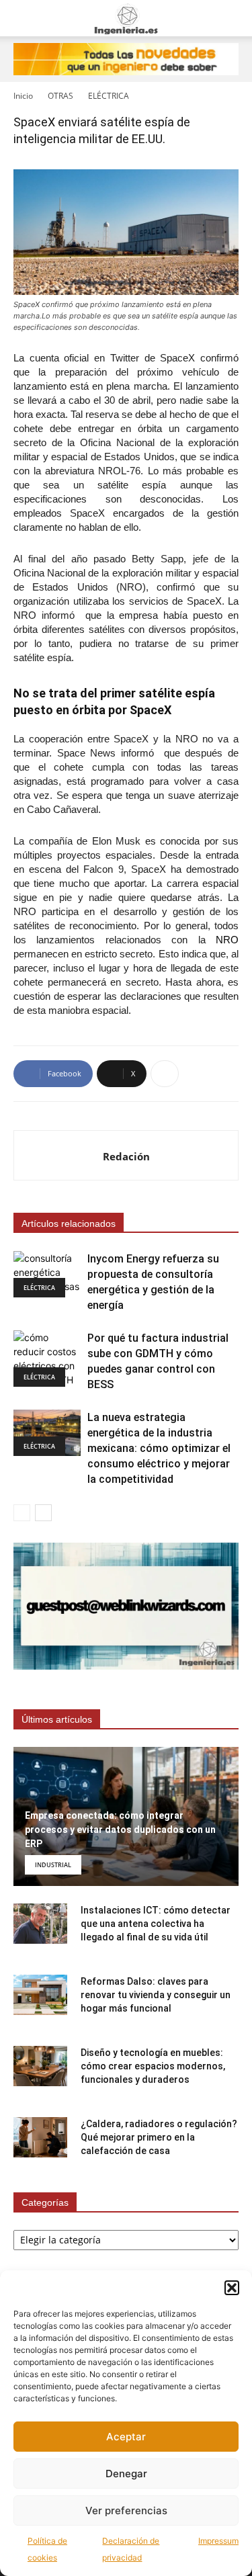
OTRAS (60, 96)
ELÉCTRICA (109, 96)
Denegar (126, 2474)
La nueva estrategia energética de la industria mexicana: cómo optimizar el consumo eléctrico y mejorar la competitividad (159, 1448)
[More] (165, 1074)
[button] (232, 2288)
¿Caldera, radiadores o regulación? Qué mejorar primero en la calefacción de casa (159, 2137)
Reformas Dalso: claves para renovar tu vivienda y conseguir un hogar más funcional (156, 1995)
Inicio (23, 96)
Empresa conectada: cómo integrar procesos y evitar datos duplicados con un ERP (120, 1830)
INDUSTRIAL (53, 1865)
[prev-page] (22, 1513)
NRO (227, 940)
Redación (126, 1156)
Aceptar (126, 2437)
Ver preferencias (126, 2510)
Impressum (218, 2541)
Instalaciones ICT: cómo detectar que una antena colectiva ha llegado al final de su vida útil (156, 1924)
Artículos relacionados (69, 1223)
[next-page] (43, 1513)
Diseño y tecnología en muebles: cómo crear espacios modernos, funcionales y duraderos (153, 2066)
